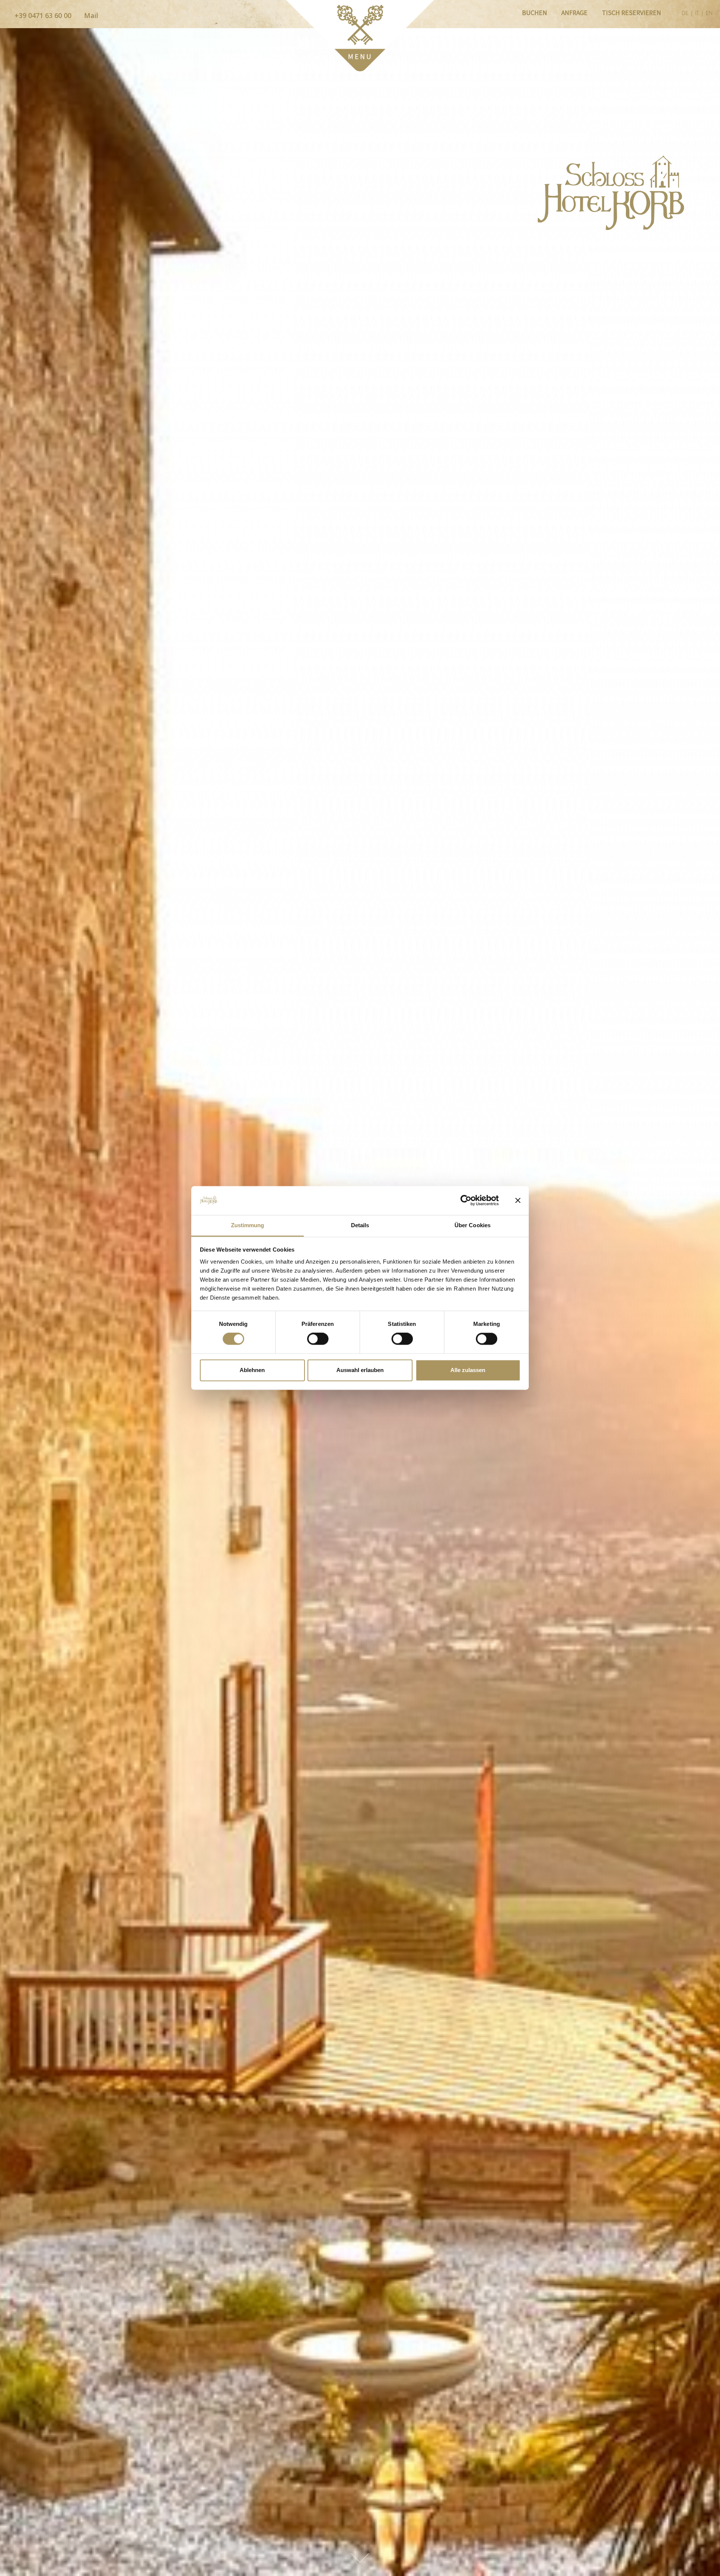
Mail (90, 15)
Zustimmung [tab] (248, 1225)
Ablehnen (252, 1370)
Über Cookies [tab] (472, 1225)
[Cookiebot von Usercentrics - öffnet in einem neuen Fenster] (466, 1201)
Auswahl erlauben (360, 1370)
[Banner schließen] (518, 1201)
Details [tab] (360, 1225)
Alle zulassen (468, 1370)
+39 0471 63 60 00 (42, 15)
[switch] (318, 1339)
